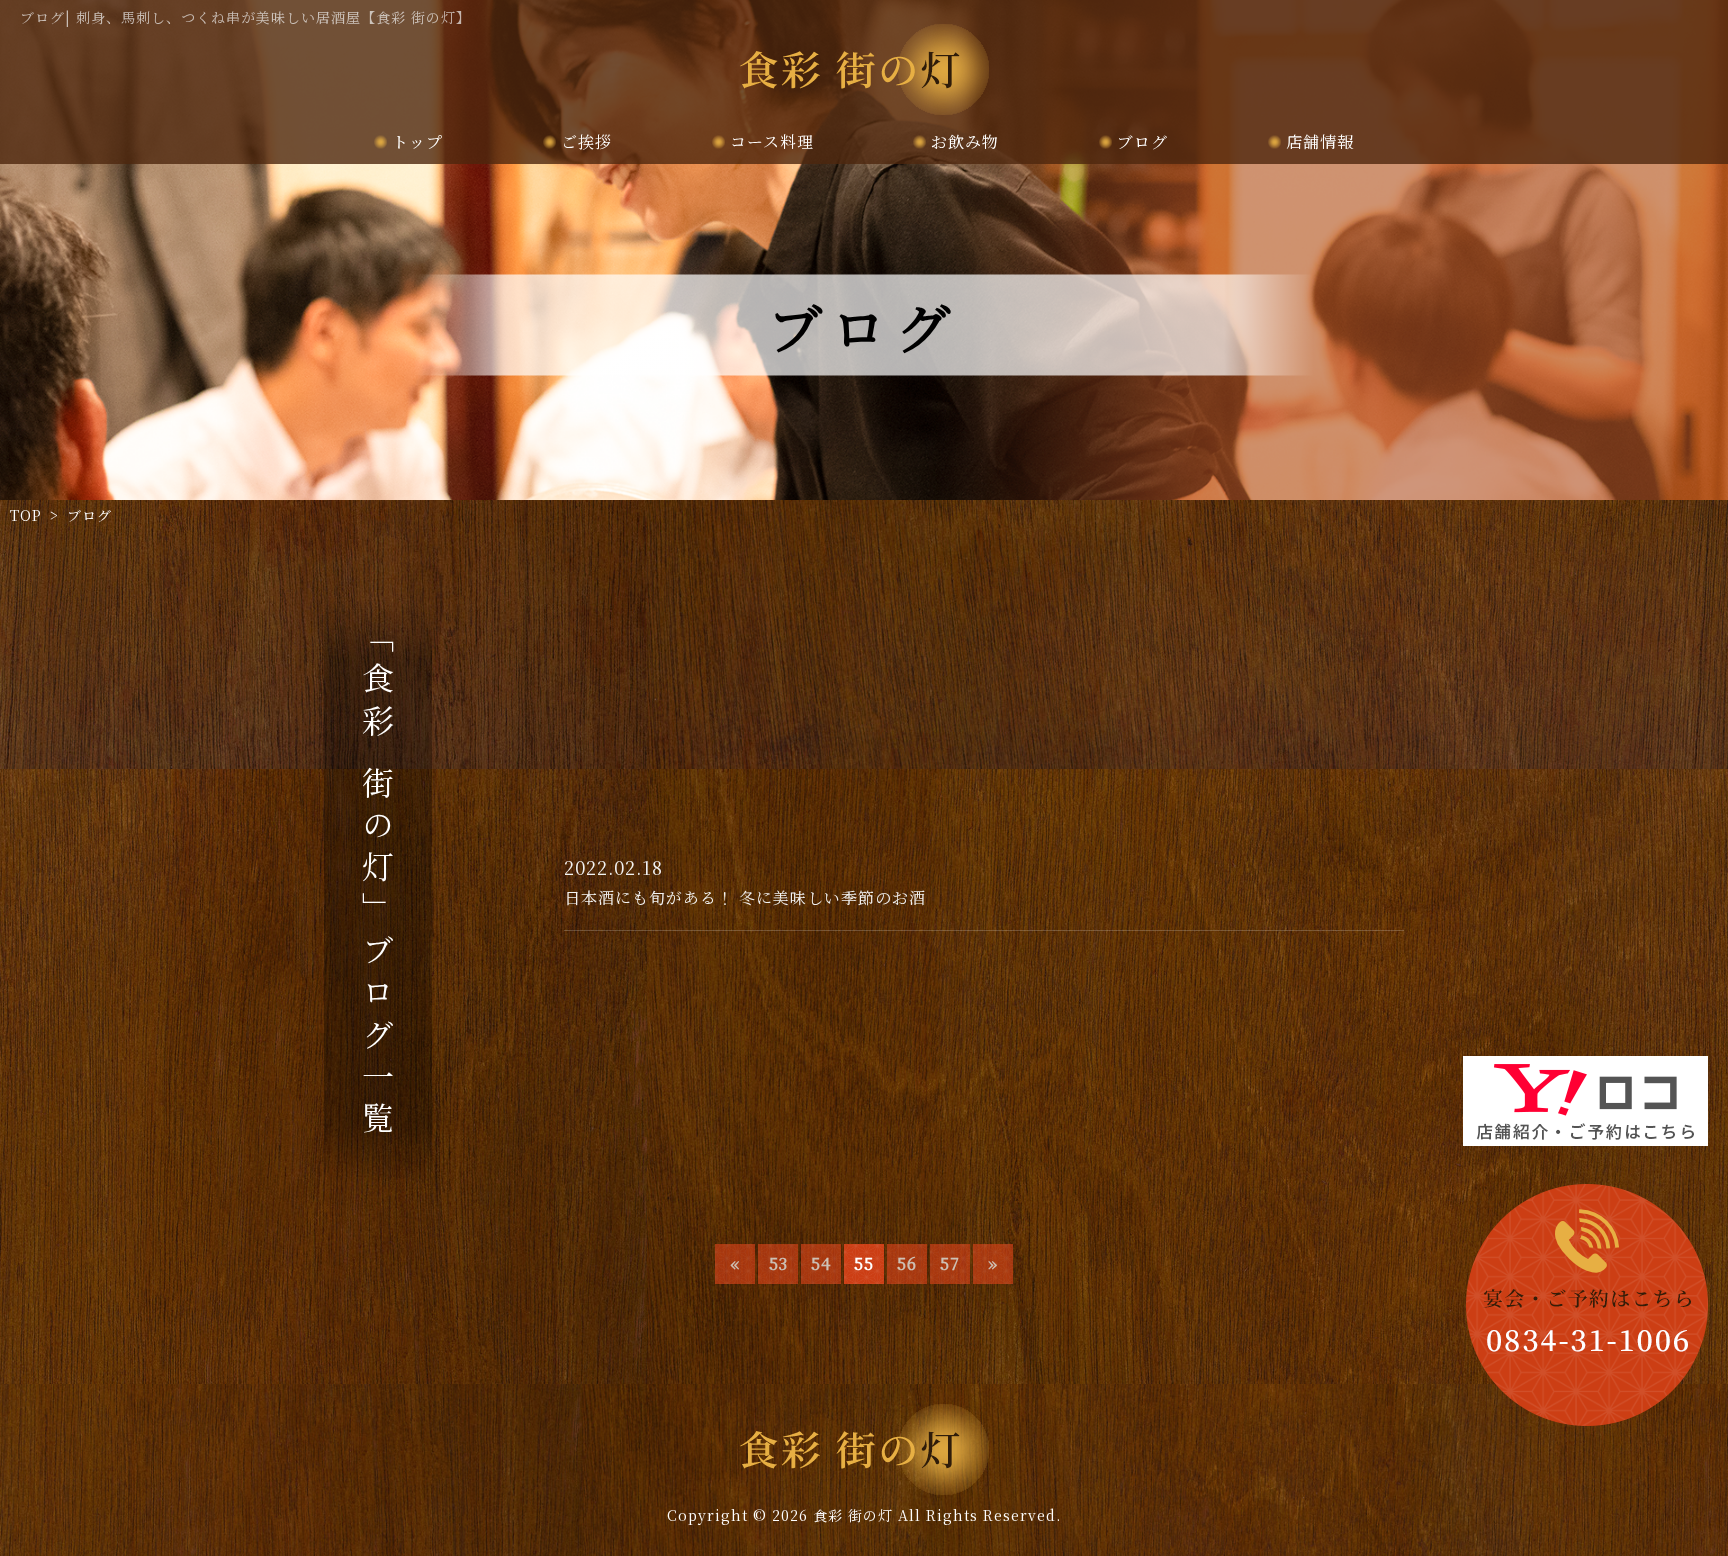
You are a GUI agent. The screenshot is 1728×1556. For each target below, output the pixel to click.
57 (950, 1263)
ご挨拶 (586, 141)
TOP (26, 515)
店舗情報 (1320, 141)
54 (821, 1263)
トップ (417, 141)
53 (778, 1263)
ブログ (1142, 141)
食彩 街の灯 (853, 1515)
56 (907, 1263)
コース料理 (772, 141)
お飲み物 (965, 141)
